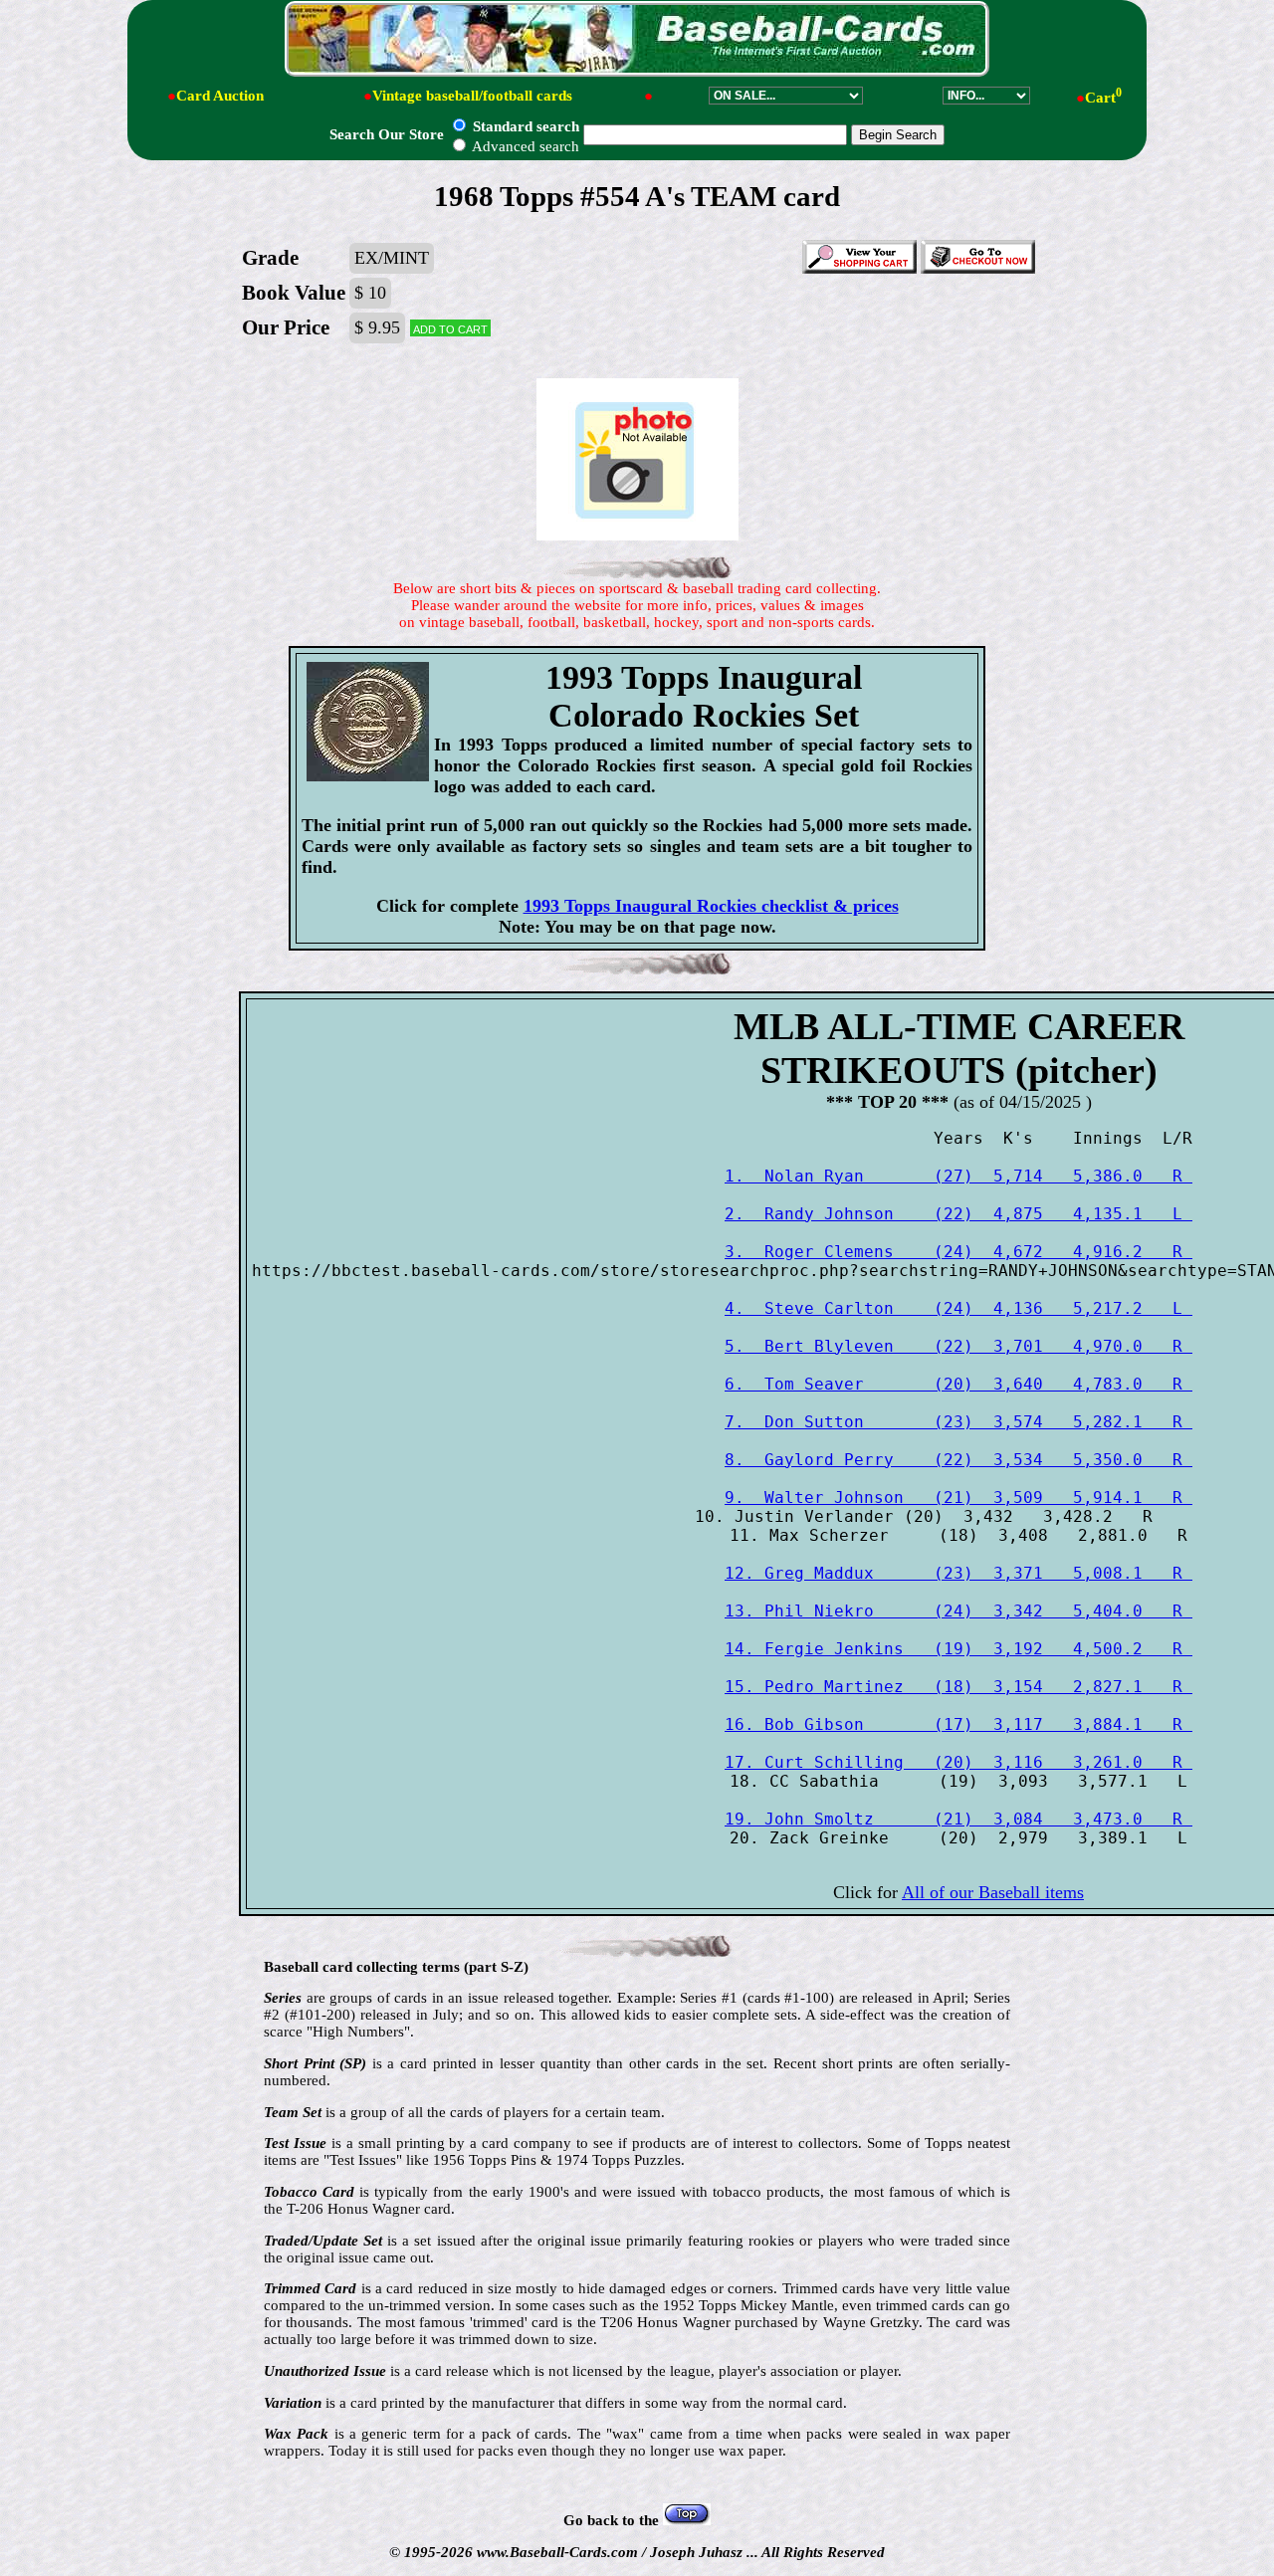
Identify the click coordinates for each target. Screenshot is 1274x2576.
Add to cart (450, 328)
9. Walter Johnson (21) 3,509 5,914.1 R (958, 1498)
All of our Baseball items (993, 1892)
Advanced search (524, 146)
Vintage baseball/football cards (472, 96)
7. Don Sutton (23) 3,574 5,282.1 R (958, 1422)
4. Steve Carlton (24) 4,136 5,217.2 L (958, 1308)
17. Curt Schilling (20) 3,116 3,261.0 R (958, 1762)
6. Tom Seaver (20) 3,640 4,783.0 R (958, 1384)
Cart (1103, 98)
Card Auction (220, 96)
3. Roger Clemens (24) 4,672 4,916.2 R (958, 1252)
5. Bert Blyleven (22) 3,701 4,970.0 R (958, 1346)
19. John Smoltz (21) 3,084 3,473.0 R (958, 1819)
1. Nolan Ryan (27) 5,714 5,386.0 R (958, 1176)
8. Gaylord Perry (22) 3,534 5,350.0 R (958, 1460)
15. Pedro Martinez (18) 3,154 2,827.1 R (958, 1687)
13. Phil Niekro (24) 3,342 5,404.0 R (958, 1611)
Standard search (524, 126)
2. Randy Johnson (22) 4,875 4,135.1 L (958, 1214)
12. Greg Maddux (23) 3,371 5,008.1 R (958, 1573)
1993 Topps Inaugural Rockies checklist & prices (711, 906)
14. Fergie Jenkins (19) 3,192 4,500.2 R (958, 1649)
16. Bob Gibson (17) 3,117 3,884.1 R (958, 1724)
